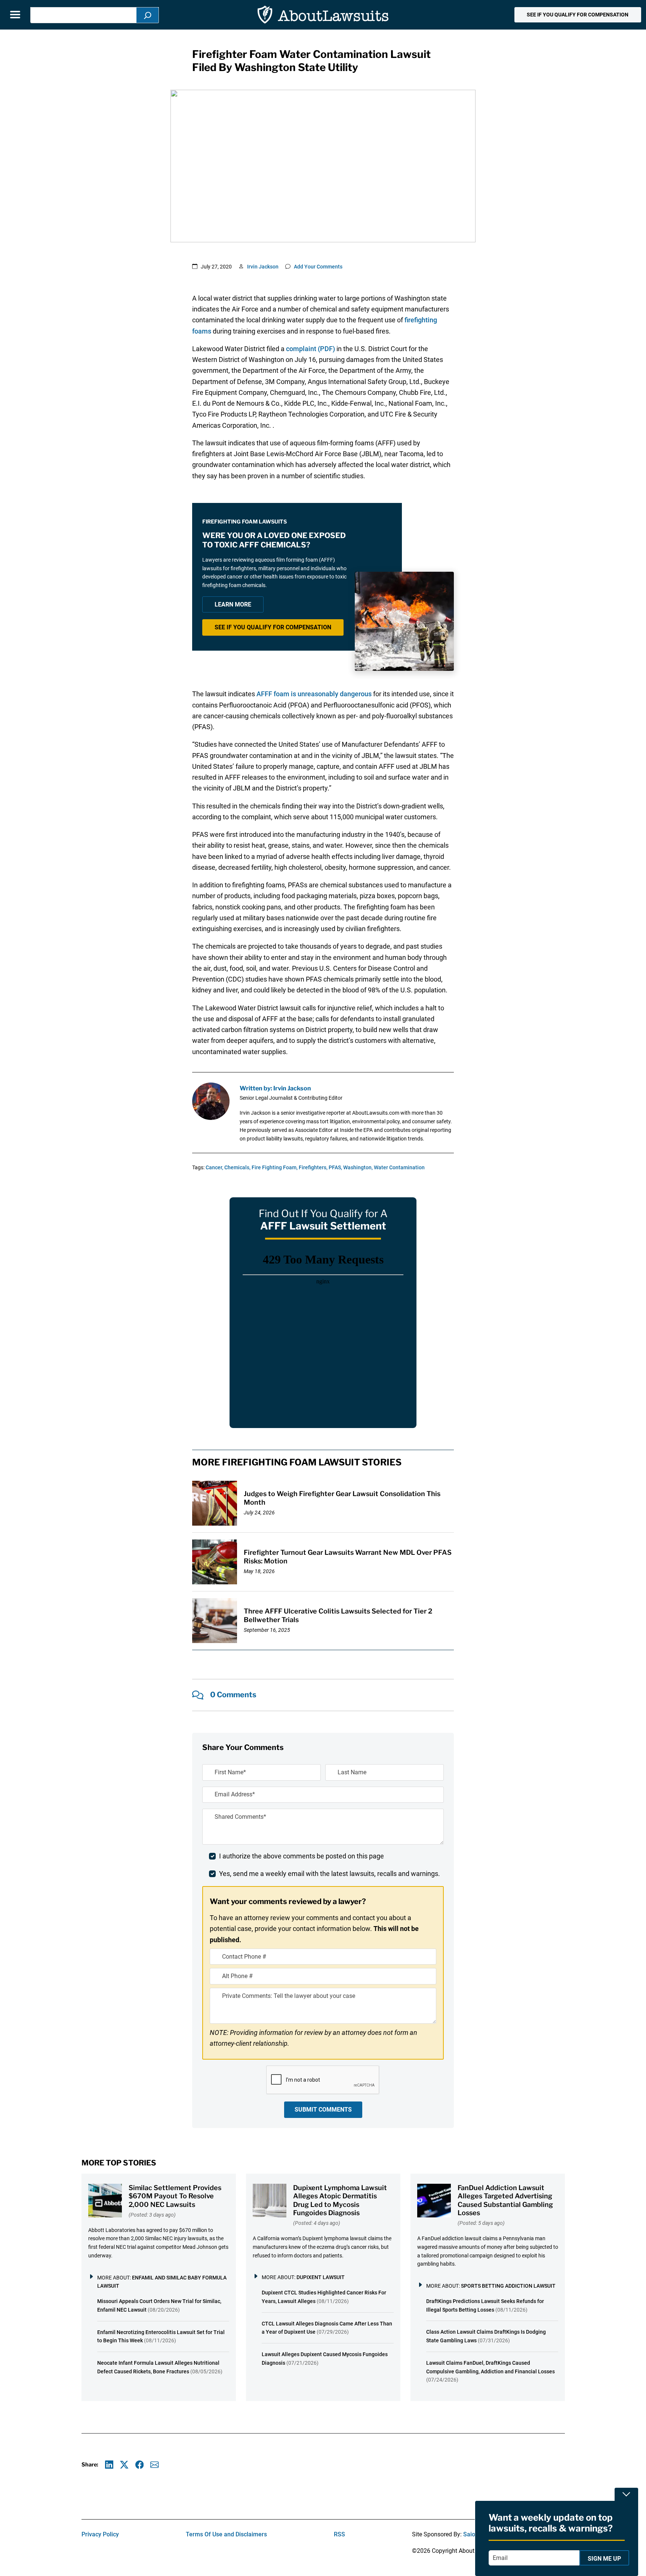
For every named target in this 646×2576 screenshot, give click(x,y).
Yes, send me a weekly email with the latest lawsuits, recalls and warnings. (330, 1874)
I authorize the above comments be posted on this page (302, 1856)
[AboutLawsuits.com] (323, 15)
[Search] (148, 15)
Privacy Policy (100, 2534)
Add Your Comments (318, 267)
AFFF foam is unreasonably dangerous (314, 694)
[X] (124, 2465)
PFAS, (335, 1167)
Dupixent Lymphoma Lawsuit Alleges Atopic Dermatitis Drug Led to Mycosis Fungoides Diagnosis (340, 2200)
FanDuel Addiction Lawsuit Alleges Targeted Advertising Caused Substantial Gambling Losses (505, 2200)
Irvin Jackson (263, 267)
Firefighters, (313, 1167)
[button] (578, 15)
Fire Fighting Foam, (275, 1167)
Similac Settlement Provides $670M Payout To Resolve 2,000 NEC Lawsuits (175, 2196)
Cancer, (214, 1167)
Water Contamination (399, 1167)
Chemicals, (237, 1167)
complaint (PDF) (310, 349)
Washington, (358, 1167)
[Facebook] (140, 2465)
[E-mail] (155, 2465)
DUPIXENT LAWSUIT (321, 2277)
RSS (339, 2534)
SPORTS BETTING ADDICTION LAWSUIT (508, 2286)
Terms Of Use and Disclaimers (226, 2534)
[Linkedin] (109, 2465)
